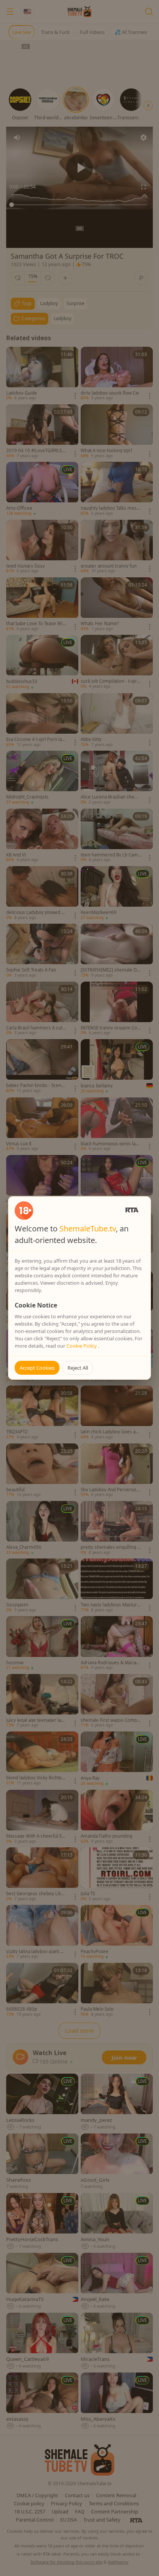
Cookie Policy (82, 1346)
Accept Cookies (37, 1368)
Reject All (78, 1368)
